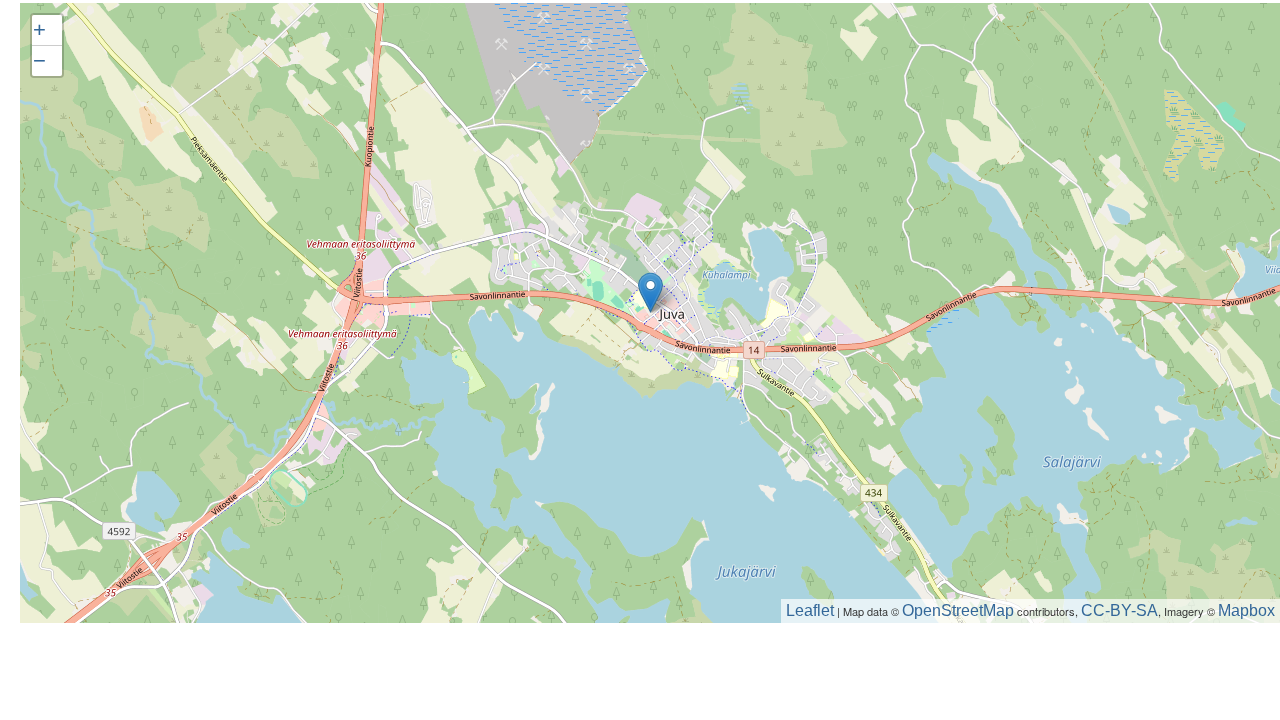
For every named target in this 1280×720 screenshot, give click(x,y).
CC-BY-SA (1119, 610)
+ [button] (39, 29)
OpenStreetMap (958, 610)
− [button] (39, 60)
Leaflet (810, 610)
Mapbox (1246, 610)
